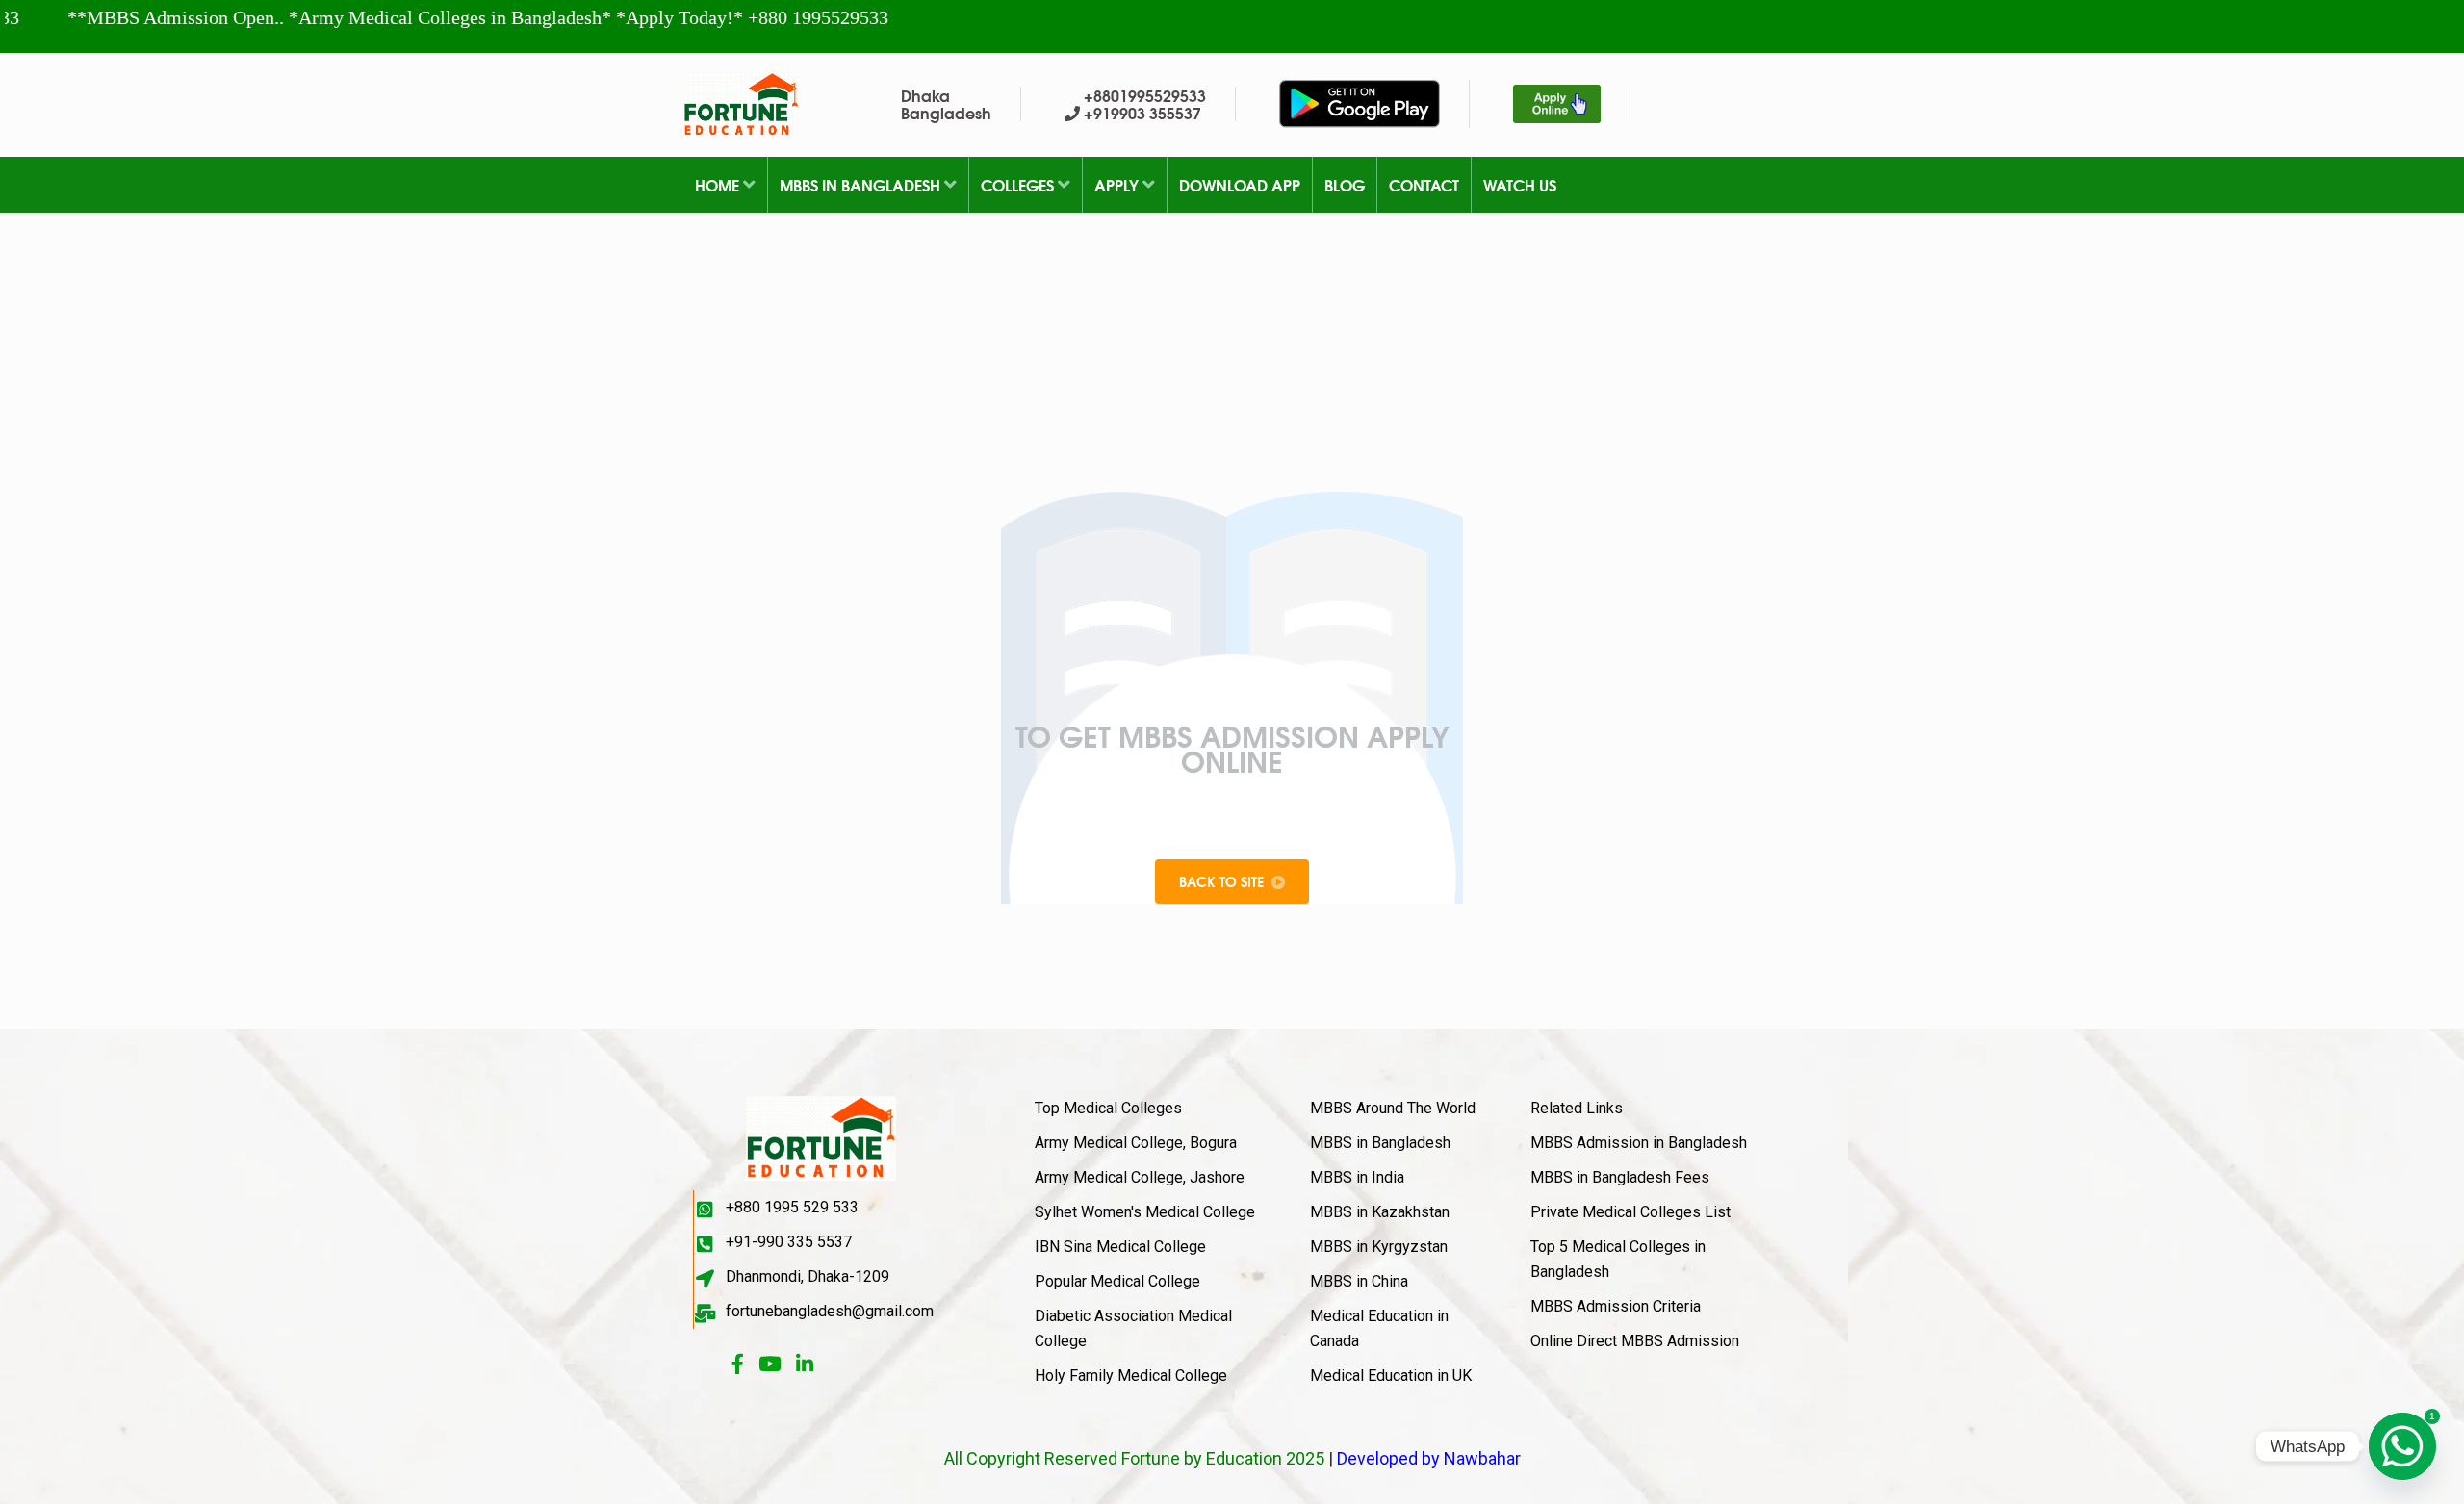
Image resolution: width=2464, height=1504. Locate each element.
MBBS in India (1357, 1177)
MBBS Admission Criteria (1616, 1306)
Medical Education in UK (1391, 1376)
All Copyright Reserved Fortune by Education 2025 (1134, 1458)
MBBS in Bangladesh (862, 184)
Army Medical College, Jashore (1140, 1177)
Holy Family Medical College (1131, 1376)
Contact (1424, 184)
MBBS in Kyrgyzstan (1379, 1247)
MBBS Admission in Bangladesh (1639, 1143)
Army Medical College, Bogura (1136, 1143)
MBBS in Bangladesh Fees (1620, 1177)
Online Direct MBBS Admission (1635, 1341)
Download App (1240, 184)
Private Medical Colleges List (1630, 1212)
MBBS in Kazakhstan (1380, 1212)
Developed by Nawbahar (1429, 1458)
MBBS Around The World (1393, 1108)
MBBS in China (1359, 1281)
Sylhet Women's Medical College (1145, 1212)
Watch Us (1520, 184)
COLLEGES (1019, 184)
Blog (1345, 184)
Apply (1118, 184)
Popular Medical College (1117, 1281)
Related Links (1577, 1108)
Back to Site (1221, 881)
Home (719, 184)
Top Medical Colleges (1108, 1108)
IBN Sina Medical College (1120, 1247)
